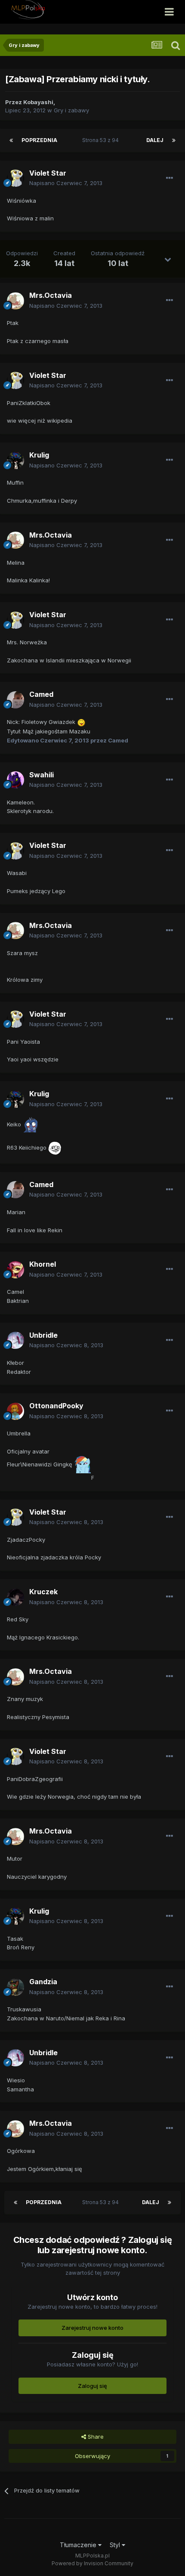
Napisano (66, 183)
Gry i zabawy (71, 110)
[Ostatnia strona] (174, 140)
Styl (116, 2545)
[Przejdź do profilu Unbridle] (15, 1340)
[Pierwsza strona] (11, 140)
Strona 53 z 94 (102, 140)
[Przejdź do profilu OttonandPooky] (15, 1411)
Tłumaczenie (79, 2545)
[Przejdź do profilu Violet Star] (15, 178)
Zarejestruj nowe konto (92, 2328)
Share (95, 2437)
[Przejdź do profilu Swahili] (15, 780)
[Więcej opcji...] (170, 178)
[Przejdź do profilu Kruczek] (15, 1597)
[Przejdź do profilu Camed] (15, 700)
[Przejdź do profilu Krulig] (15, 461)
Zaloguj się (92, 2386)
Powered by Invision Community (92, 2563)
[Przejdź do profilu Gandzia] (15, 1987)
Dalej (155, 140)
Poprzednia (39, 140)
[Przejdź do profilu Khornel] (15, 1270)
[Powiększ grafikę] (81, 722)
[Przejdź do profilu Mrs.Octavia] (15, 301)
